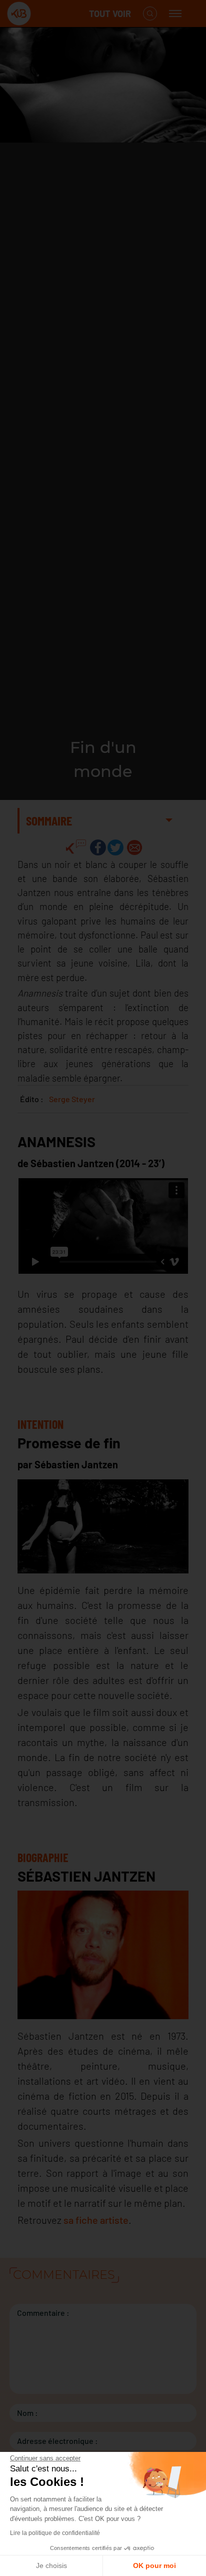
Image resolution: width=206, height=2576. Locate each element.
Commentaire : (43, 2313)
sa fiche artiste (96, 2220)
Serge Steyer (72, 1099)
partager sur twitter (115, 847)
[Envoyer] (134, 847)
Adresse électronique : (57, 2441)
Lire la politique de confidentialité (55, 2533)
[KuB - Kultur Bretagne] (47, 14)
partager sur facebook (98, 847)
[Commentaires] (76, 847)
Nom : (27, 2413)
